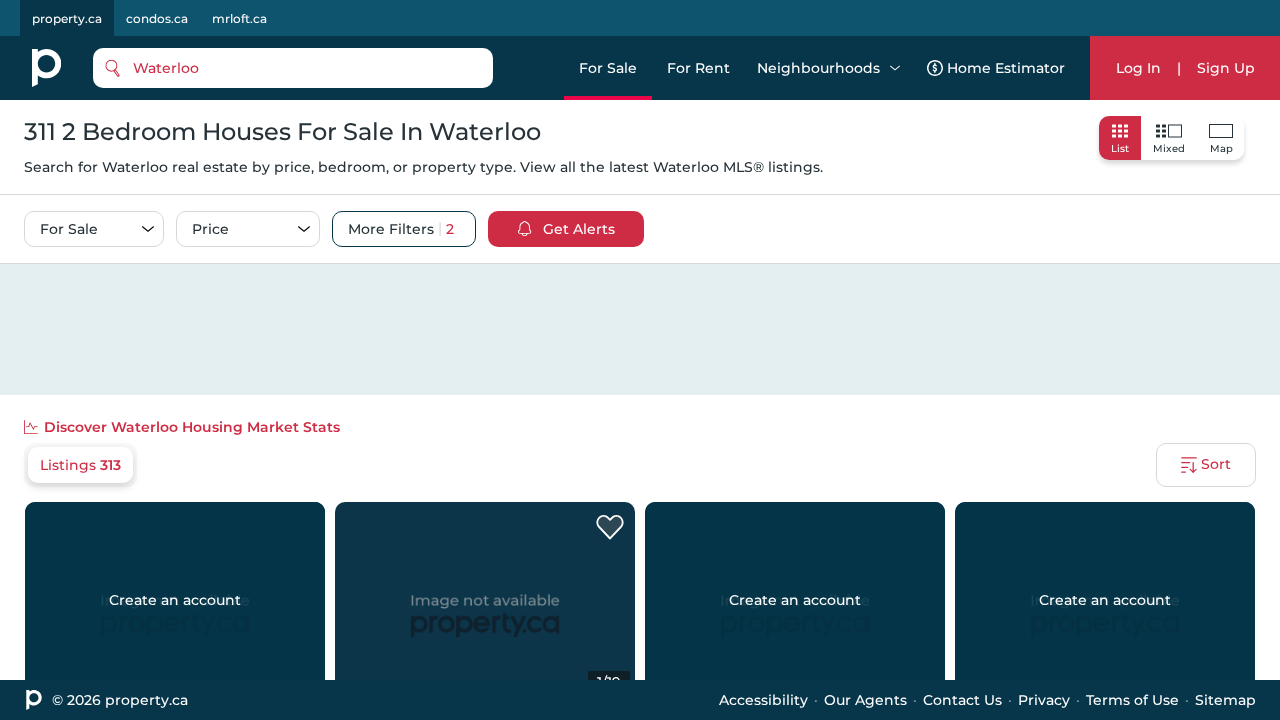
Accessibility (763, 700)
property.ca (67, 18)
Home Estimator (1006, 68)
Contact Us (962, 700)
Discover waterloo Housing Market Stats (192, 427)
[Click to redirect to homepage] (46, 68)
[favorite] (610, 528)
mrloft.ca (239, 18)
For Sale (608, 68)
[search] (293, 68)
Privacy (1044, 700)
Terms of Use (1132, 700)
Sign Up (1226, 68)
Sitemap (1225, 700)
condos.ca (157, 18)
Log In (1138, 68)
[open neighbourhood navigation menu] (895, 68)
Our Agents (865, 700)
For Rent (698, 68)
